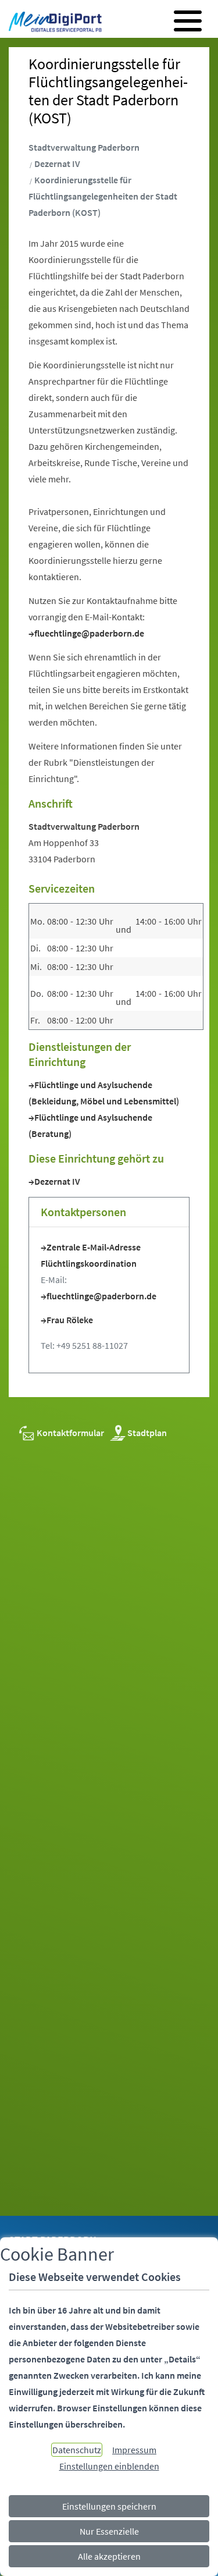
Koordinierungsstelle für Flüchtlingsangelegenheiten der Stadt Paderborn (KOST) (103, 196)
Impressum (134, 2450)
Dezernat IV (57, 164)
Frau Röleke (70, 1320)
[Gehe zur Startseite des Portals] (52, 22)
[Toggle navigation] (188, 21)
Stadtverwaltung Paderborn (84, 147)
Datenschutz (77, 2450)
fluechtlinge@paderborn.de (89, 633)
